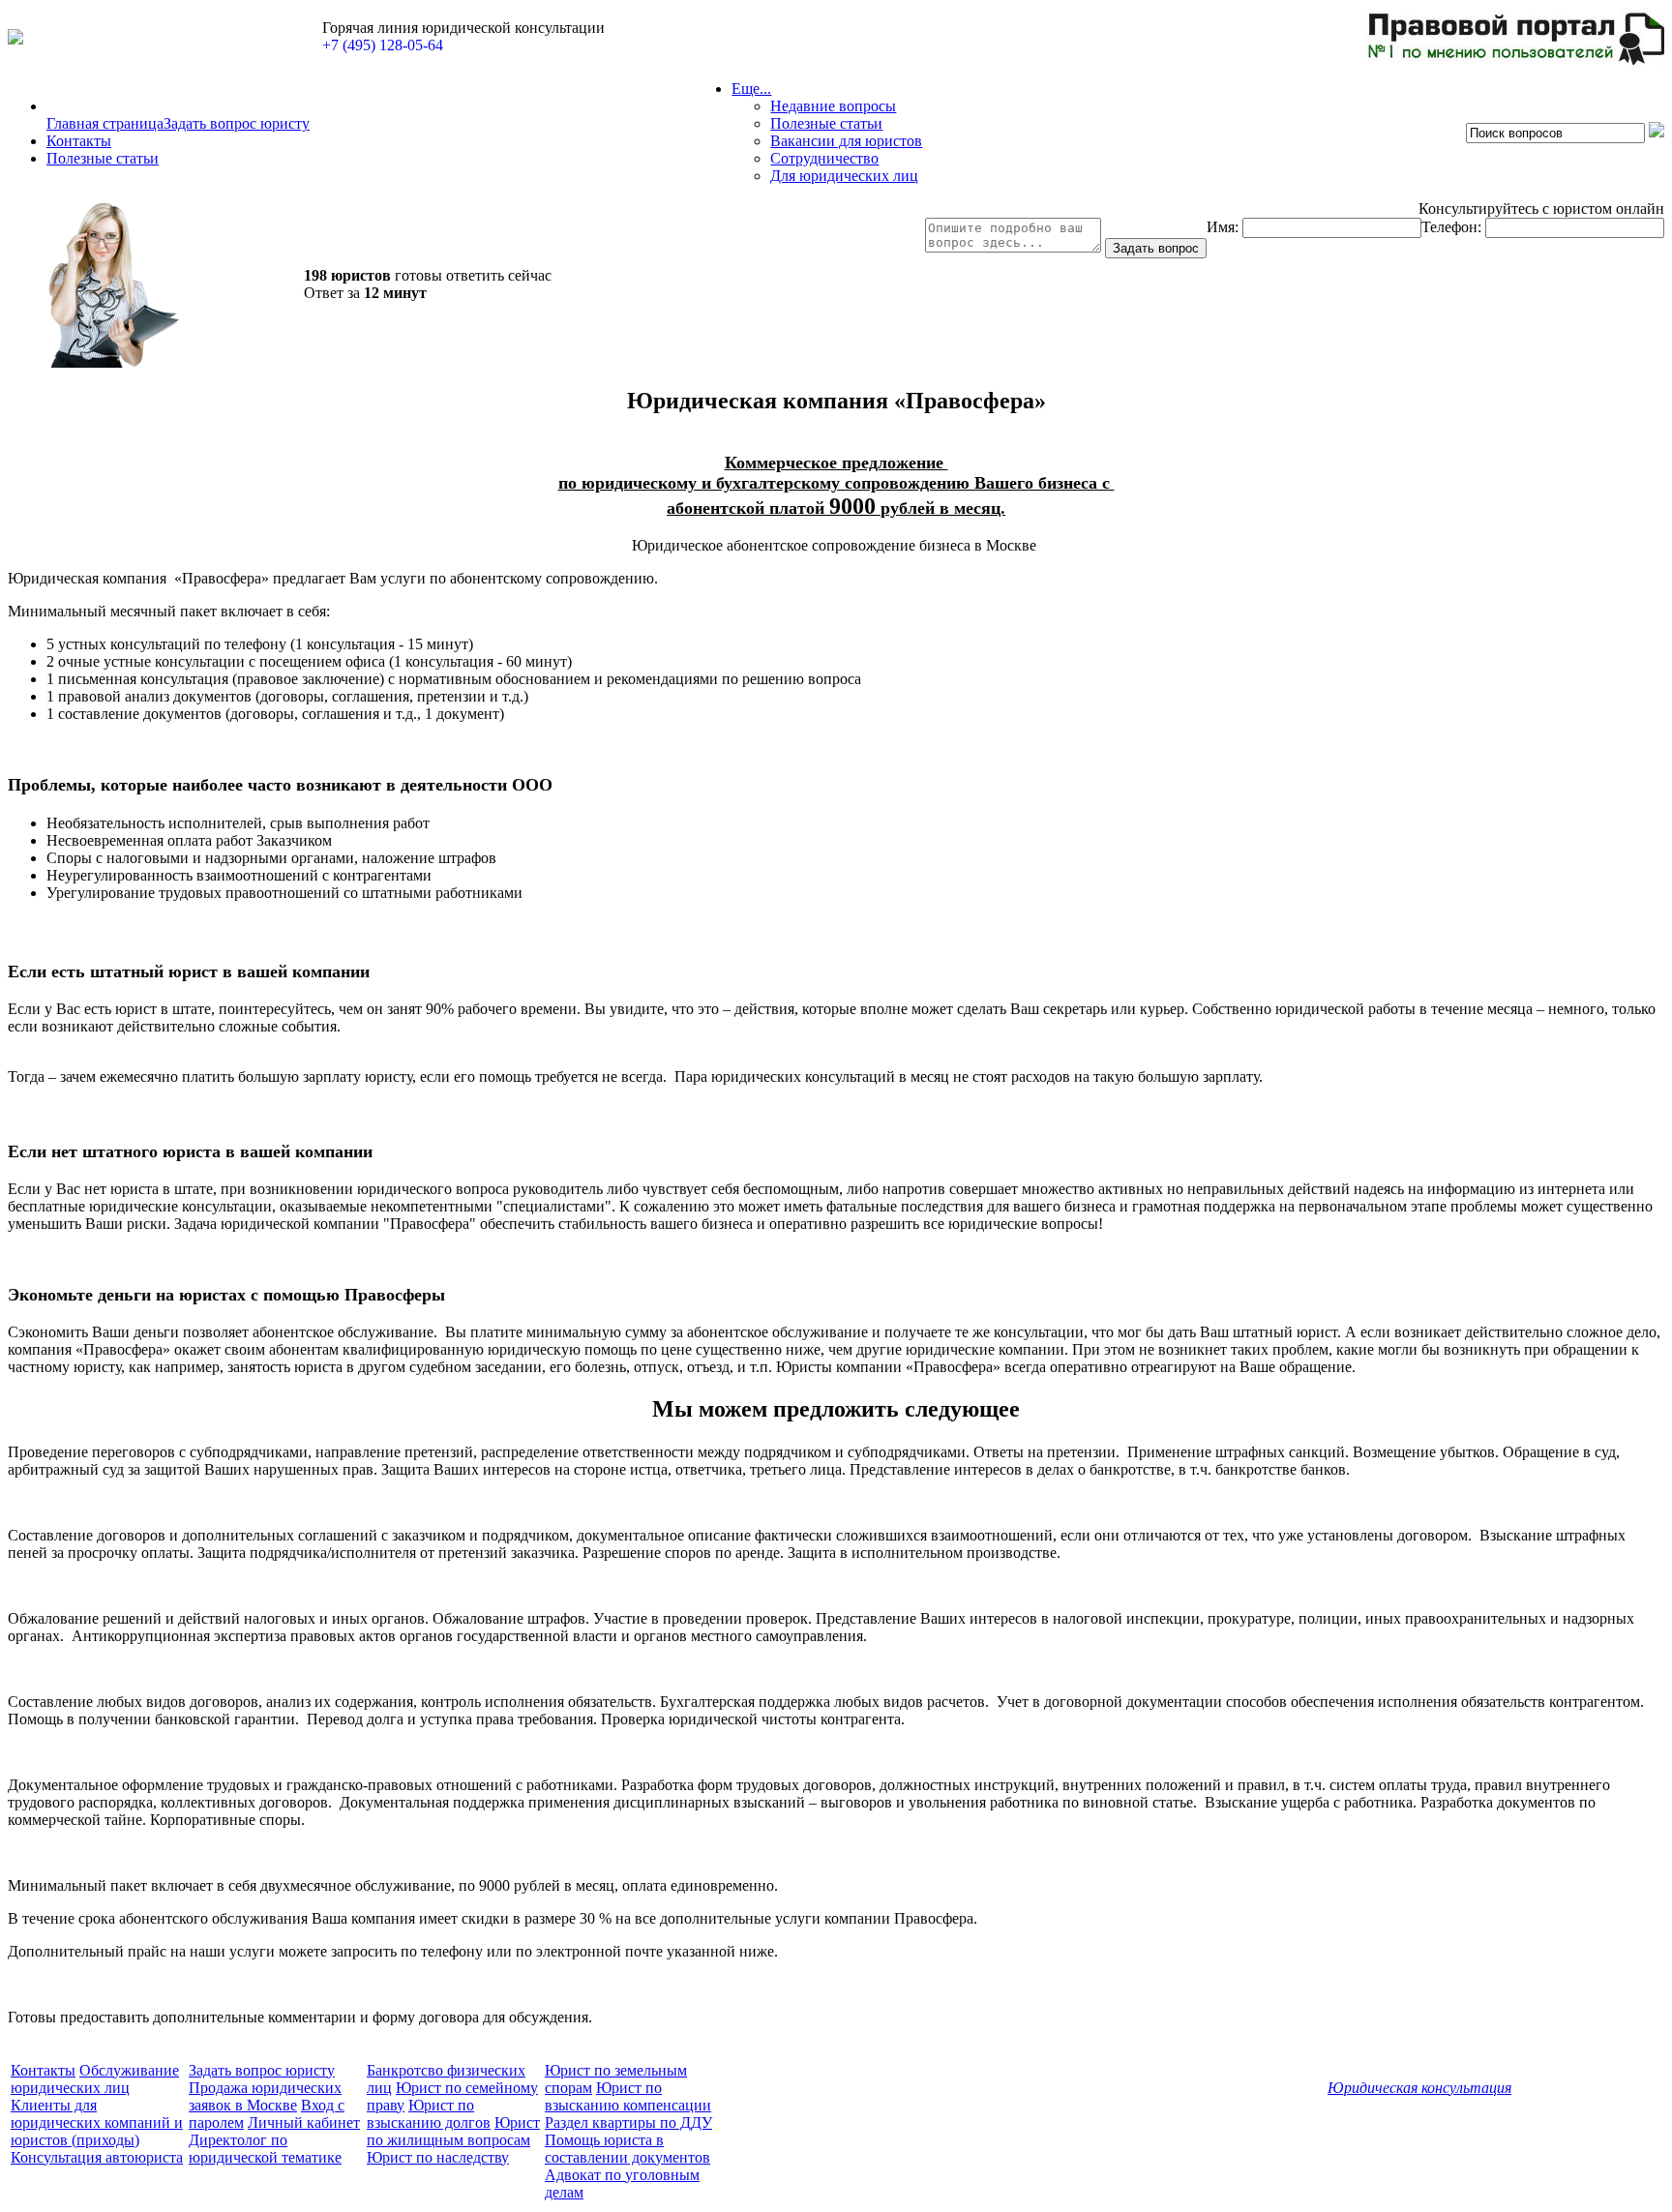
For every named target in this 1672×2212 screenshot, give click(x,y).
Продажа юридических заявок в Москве (265, 2096)
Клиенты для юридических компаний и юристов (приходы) (97, 2122)
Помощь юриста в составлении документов (627, 2149)
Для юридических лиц (844, 176)
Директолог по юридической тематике (265, 2149)
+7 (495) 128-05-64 (383, 45)
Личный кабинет (304, 2122)
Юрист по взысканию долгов (429, 2114)
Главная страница (105, 123)
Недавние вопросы (833, 106)
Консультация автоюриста (97, 2157)
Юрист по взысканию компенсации (628, 2096)
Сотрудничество (824, 158)
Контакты (79, 141)
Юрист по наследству (438, 2157)
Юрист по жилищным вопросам (453, 2131)
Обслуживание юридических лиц (95, 2079)
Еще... (751, 89)
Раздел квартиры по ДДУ (628, 2122)
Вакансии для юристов (846, 141)
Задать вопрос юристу (237, 123)
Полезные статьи (103, 158)
